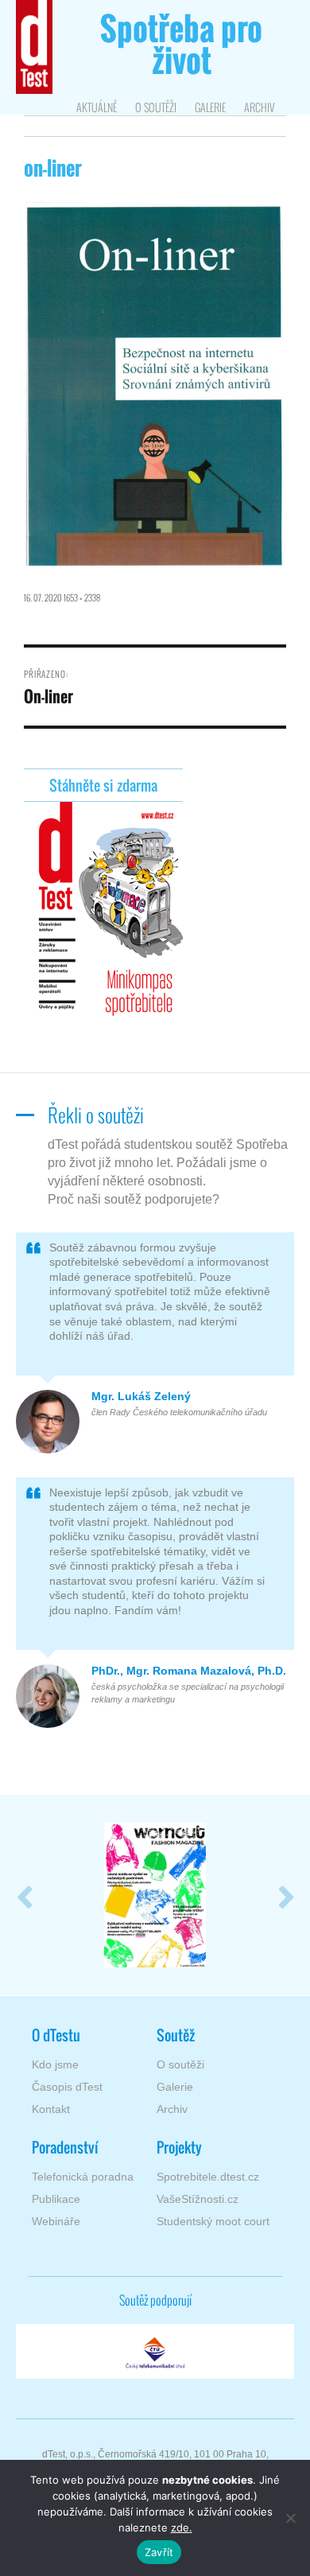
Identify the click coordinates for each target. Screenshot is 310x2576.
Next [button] (286, 1895)
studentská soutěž (181, 48)
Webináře (56, 2221)
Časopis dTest (67, 2087)
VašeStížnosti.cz (198, 2199)
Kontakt (51, 2109)
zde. (182, 2527)
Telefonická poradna (83, 2177)
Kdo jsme (55, 2064)
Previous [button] (24, 1895)
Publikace (56, 2199)
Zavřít (159, 2552)
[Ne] (290, 2518)
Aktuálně (97, 107)
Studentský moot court (213, 2221)
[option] (155, 1895)
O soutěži (156, 107)
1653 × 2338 (82, 597)
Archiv (259, 107)
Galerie (210, 107)
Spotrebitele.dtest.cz (208, 2177)
